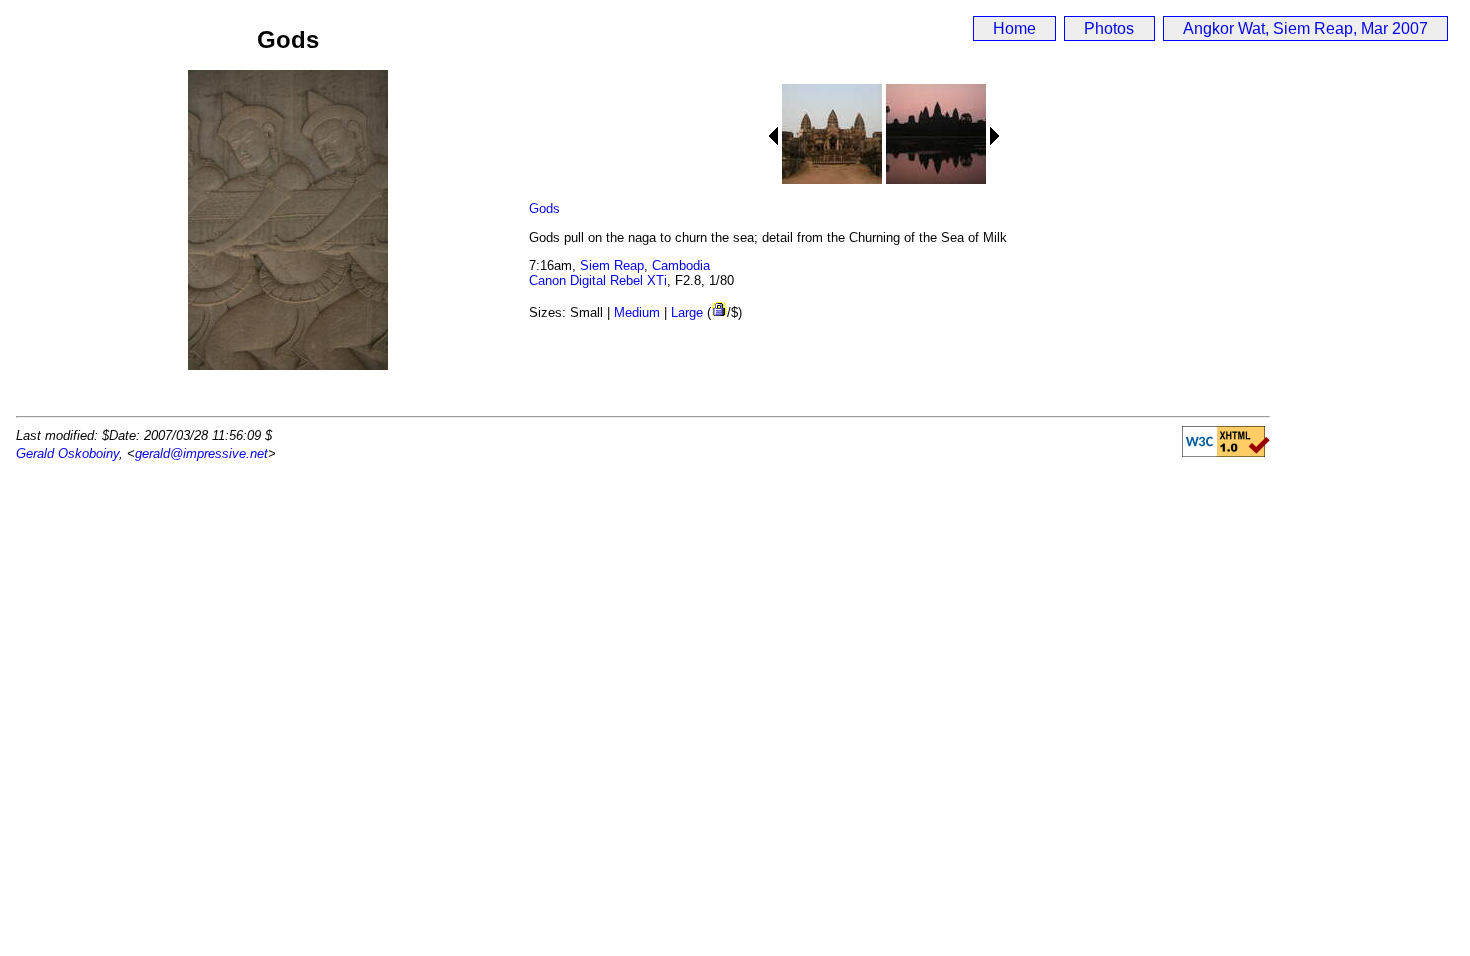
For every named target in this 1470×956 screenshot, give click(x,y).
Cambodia (681, 265)
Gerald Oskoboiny (67, 453)
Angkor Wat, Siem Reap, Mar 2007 (1305, 28)
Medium (637, 312)
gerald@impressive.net (201, 453)
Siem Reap (612, 265)
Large (687, 312)
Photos (1109, 28)
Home (1014, 28)
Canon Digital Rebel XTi (598, 280)
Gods (544, 208)
